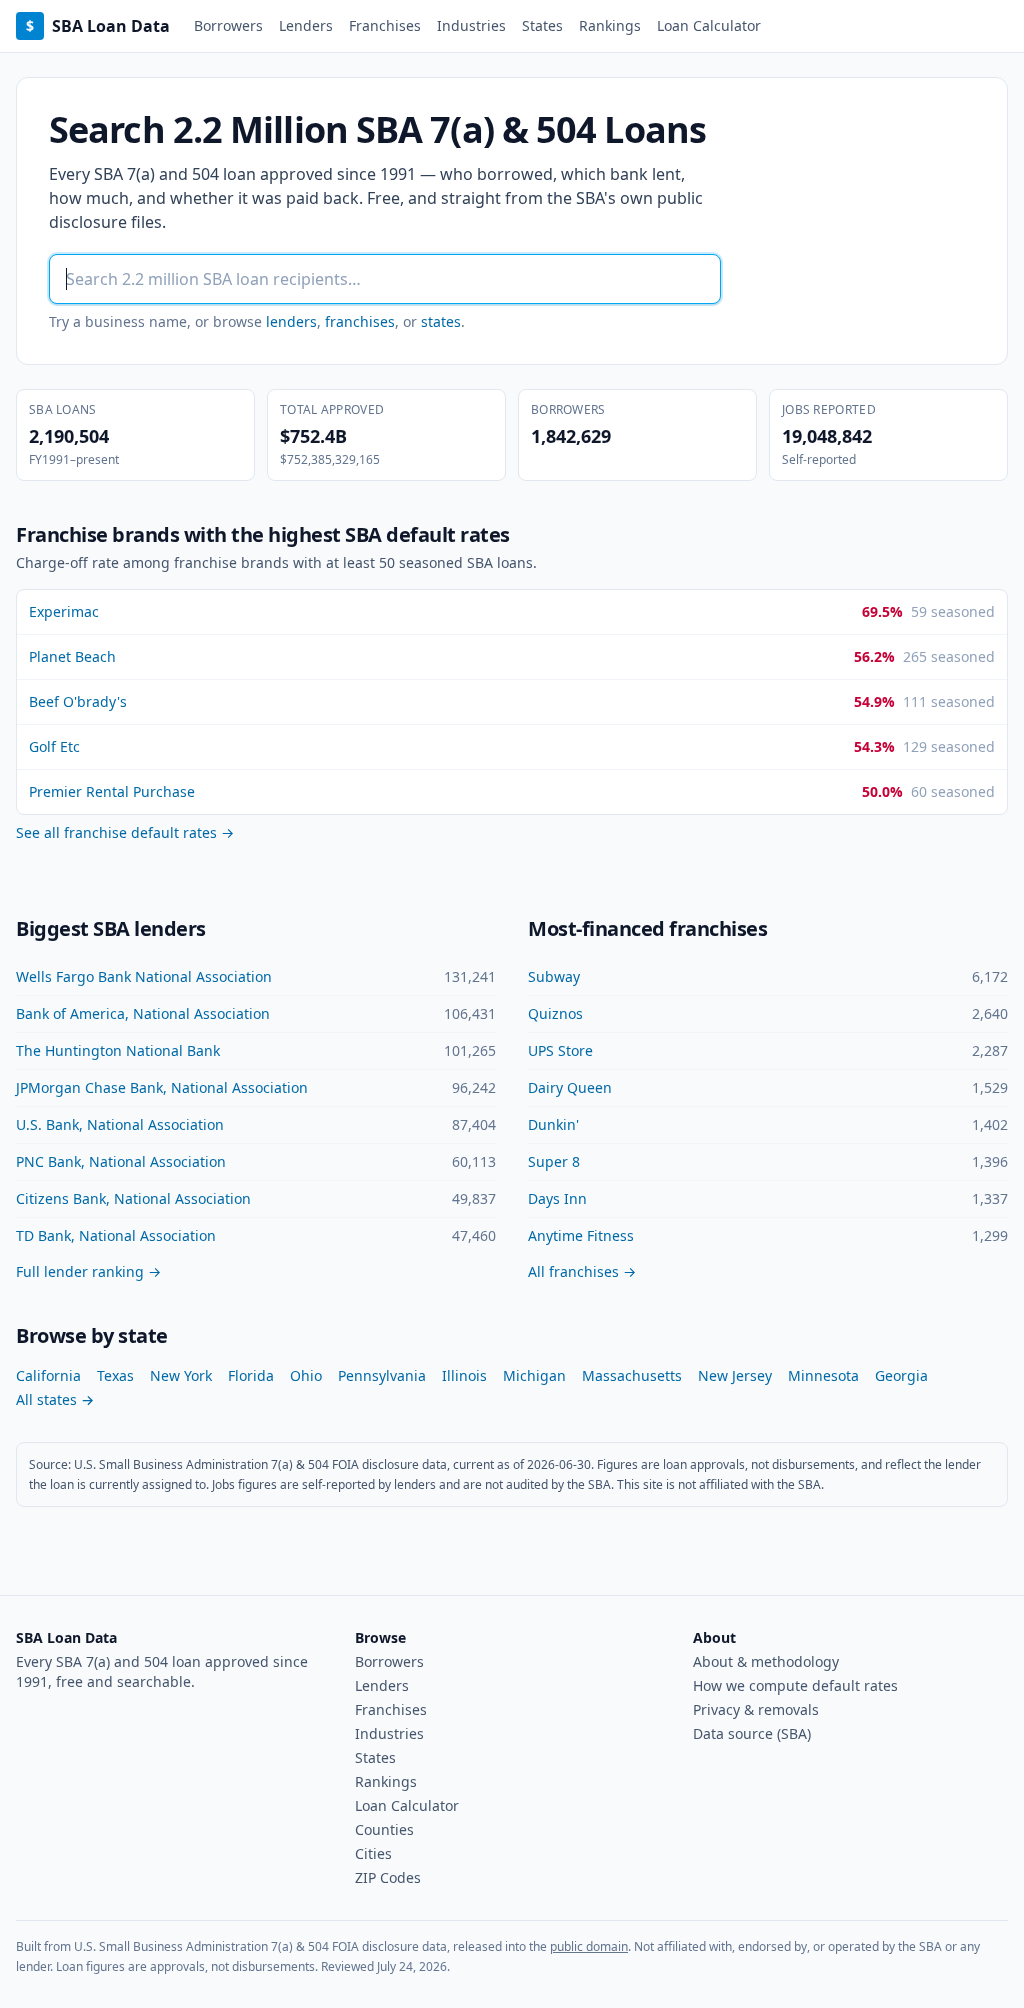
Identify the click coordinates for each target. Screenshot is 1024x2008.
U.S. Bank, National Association (120, 1124)
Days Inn (557, 1198)
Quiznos (555, 1013)
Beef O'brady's (78, 701)
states (441, 321)
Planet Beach (72, 656)
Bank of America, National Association (143, 1013)
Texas (115, 1375)
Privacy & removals (756, 1709)
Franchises (385, 25)
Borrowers (228, 25)
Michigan (534, 1375)
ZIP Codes (388, 1877)
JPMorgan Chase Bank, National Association (162, 1087)
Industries (471, 25)
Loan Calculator (709, 25)
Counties (384, 1829)
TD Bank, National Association (116, 1235)
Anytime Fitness (581, 1235)
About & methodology (766, 1661)
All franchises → (582, 1271)
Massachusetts (632, 1375)
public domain (589, 1946)
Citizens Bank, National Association (133, 1198)
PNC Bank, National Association (121, 1161)
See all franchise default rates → (125, 832)
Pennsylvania (382, 1375)
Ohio (306, 1375)
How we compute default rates (795, 1685)
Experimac (64, 611)
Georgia (901, 1375)
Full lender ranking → (88, 1271)
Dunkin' (553, 1124)
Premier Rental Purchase (112, 791)
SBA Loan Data (98, 26)
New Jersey (735, 1375)
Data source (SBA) (752, 1733)
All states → (55, 1399)
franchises (360, 321)
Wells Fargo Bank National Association (144, 976)
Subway (554, 976)
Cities (373, 1853)
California (48, 1375)
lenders (291, 321)
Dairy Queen (570, 1087)
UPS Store (560, 1050)
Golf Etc (54, 746)
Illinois (464, 1375)
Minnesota (823, 1375)
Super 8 (554, 1161)
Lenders (306, 25)
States (542, 25)
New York (181, 1375)
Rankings (610, 25)
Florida (251, 1375)
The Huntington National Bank (118, 1050)
